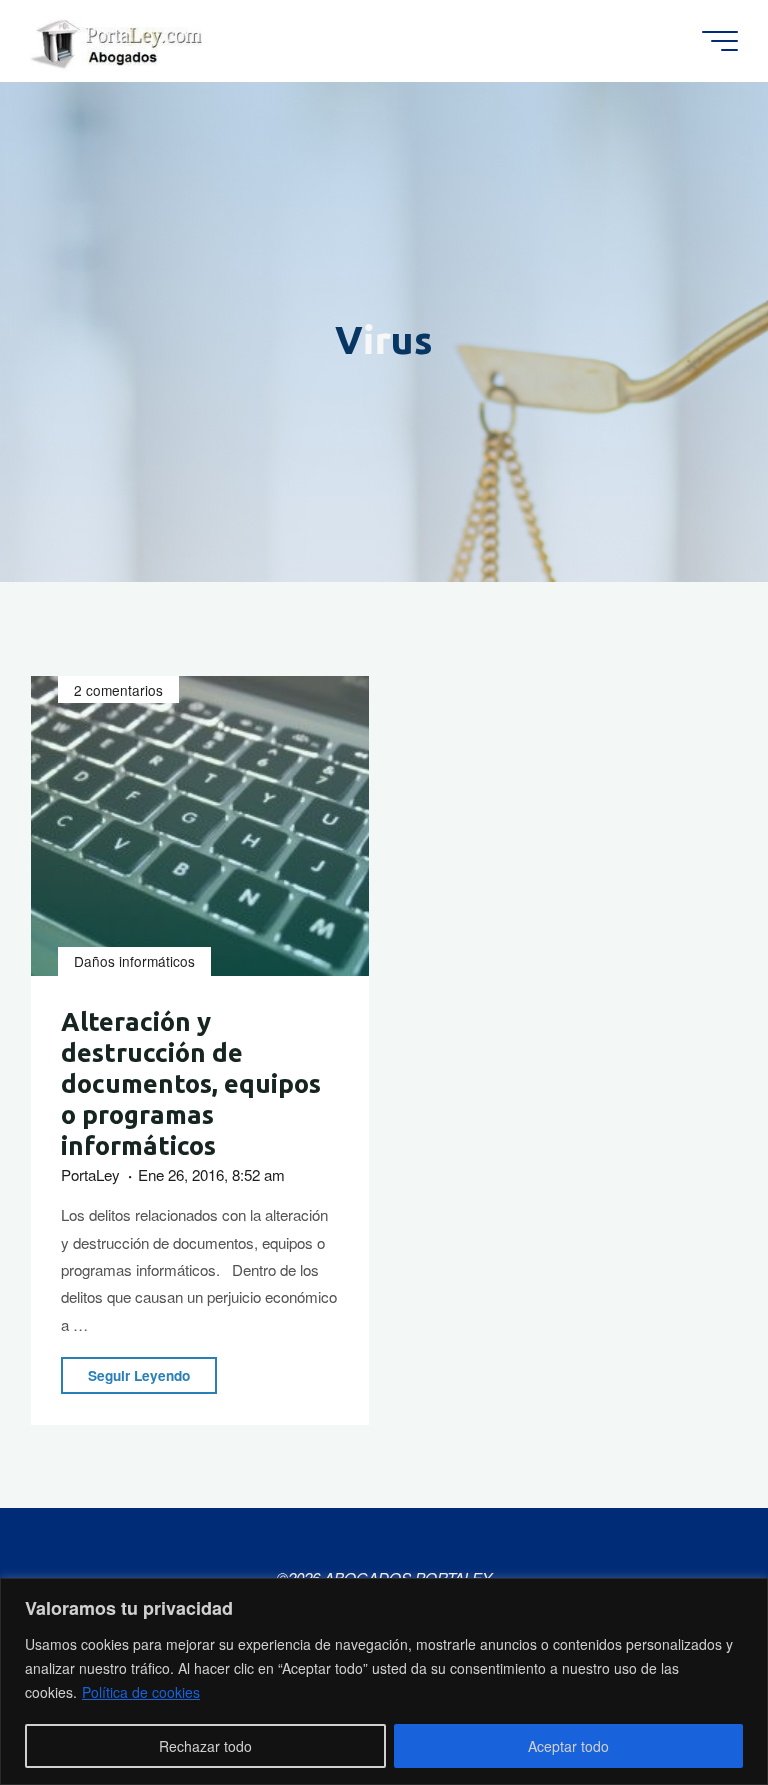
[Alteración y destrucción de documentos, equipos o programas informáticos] (200, 826)
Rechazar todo (205, 1746)
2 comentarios (118, 690)
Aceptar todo (568, 1746)
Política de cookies (141, 1692)
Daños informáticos (134, 962)
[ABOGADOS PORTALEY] (120, 40)
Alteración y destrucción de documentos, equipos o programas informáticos (191, 1084)
